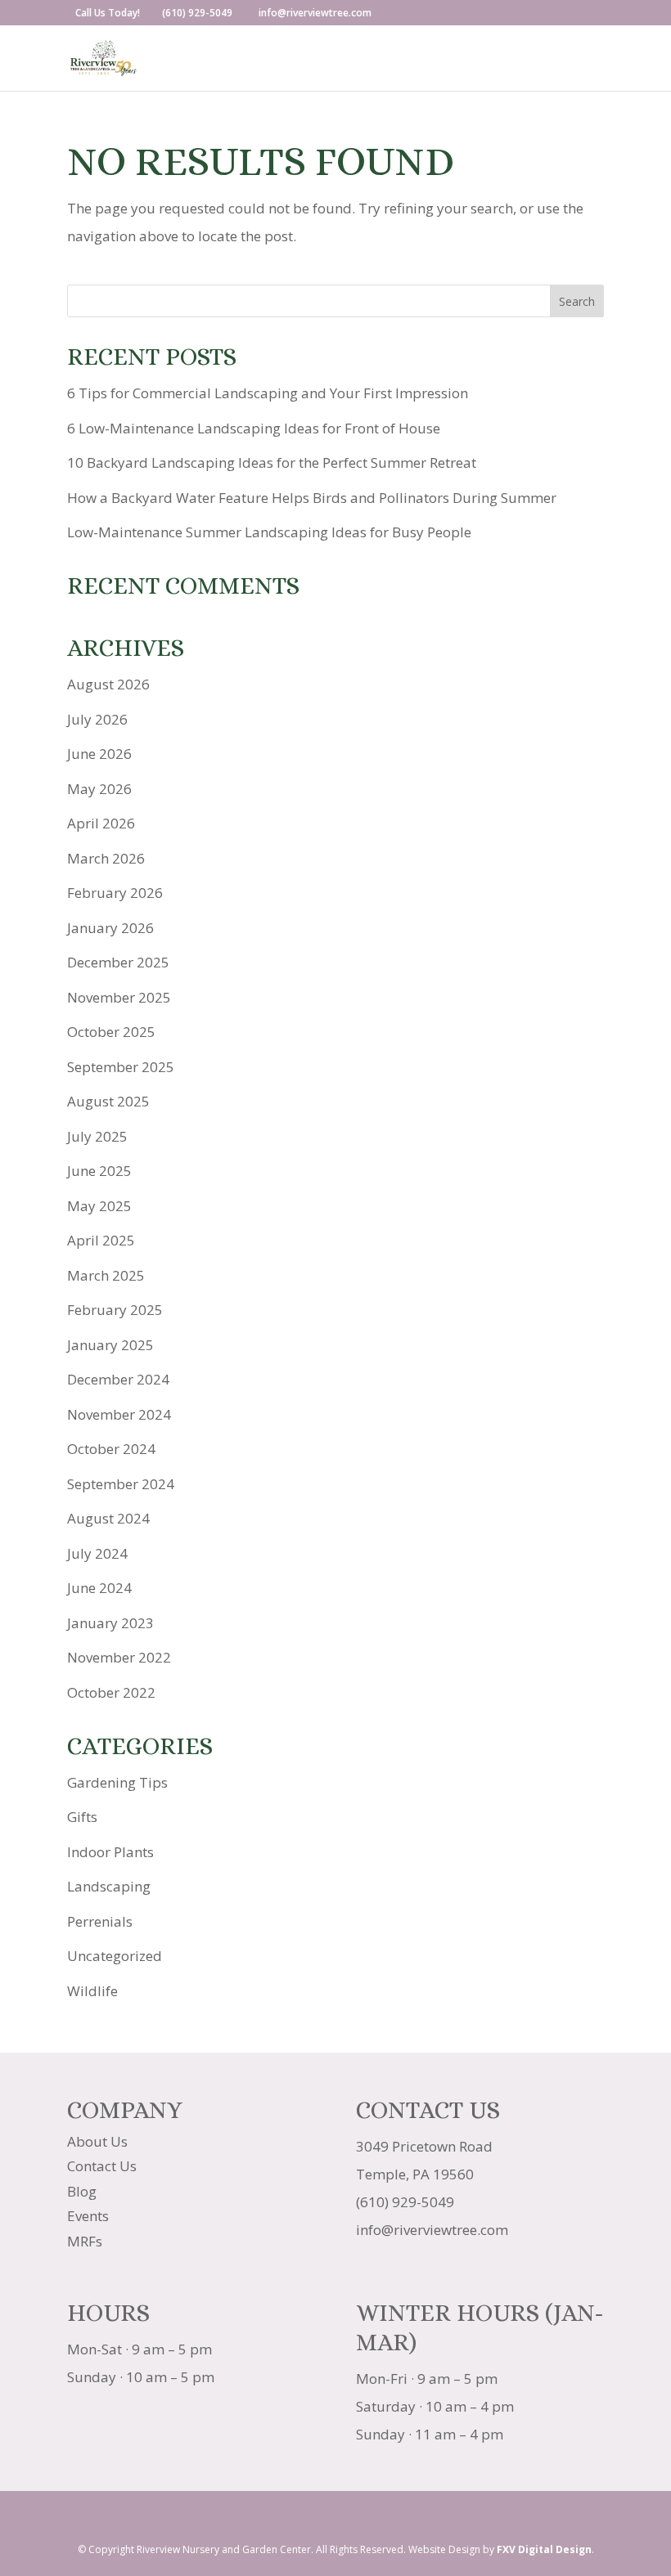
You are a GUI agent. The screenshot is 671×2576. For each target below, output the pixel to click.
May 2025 (99, 1206)
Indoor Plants (110, 1852)
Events (88, 2216)
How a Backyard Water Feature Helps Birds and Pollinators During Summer (312, 498)
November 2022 (119, 1657)
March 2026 (106, 858)
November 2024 (119, 1414)
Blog (82, 2191)
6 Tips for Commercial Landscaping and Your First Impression (268, 393)
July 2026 (97, 719)
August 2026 (108, 684)
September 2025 (121, 1067)
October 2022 (111, 1692)
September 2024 (121, 1484)
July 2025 (97, 1136)
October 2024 (111, 1449)
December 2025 (118, 962)
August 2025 (108, 1101)
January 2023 (110, 1623)
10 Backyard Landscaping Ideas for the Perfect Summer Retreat (272, 462)
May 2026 (99, 789)
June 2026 (99, 754)
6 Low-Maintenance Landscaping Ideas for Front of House (254, 428)
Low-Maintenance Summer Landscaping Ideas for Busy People (269, 532)
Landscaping (109, 1886)
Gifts (82, 1817)
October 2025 (111, 1032)
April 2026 (101, 823)
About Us (97, 2141)
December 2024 (118, 1379)
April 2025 (101, 1240)
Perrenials (100, 1921)
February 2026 (115, 893)
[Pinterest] (373, 2518)
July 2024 (97, 1553)
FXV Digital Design (544, 2549)
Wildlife (92, 1991)
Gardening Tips (117, 1782)
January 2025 (110, 1345)
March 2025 (106, 1275)
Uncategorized (115, 1956)
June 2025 (99, 1171)
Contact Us (102, 2166)
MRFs (85, 2241)
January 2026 (110, 928)
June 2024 (99, 1588)
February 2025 (115, 1310)
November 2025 (119, 997)
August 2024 (108, 1518)
